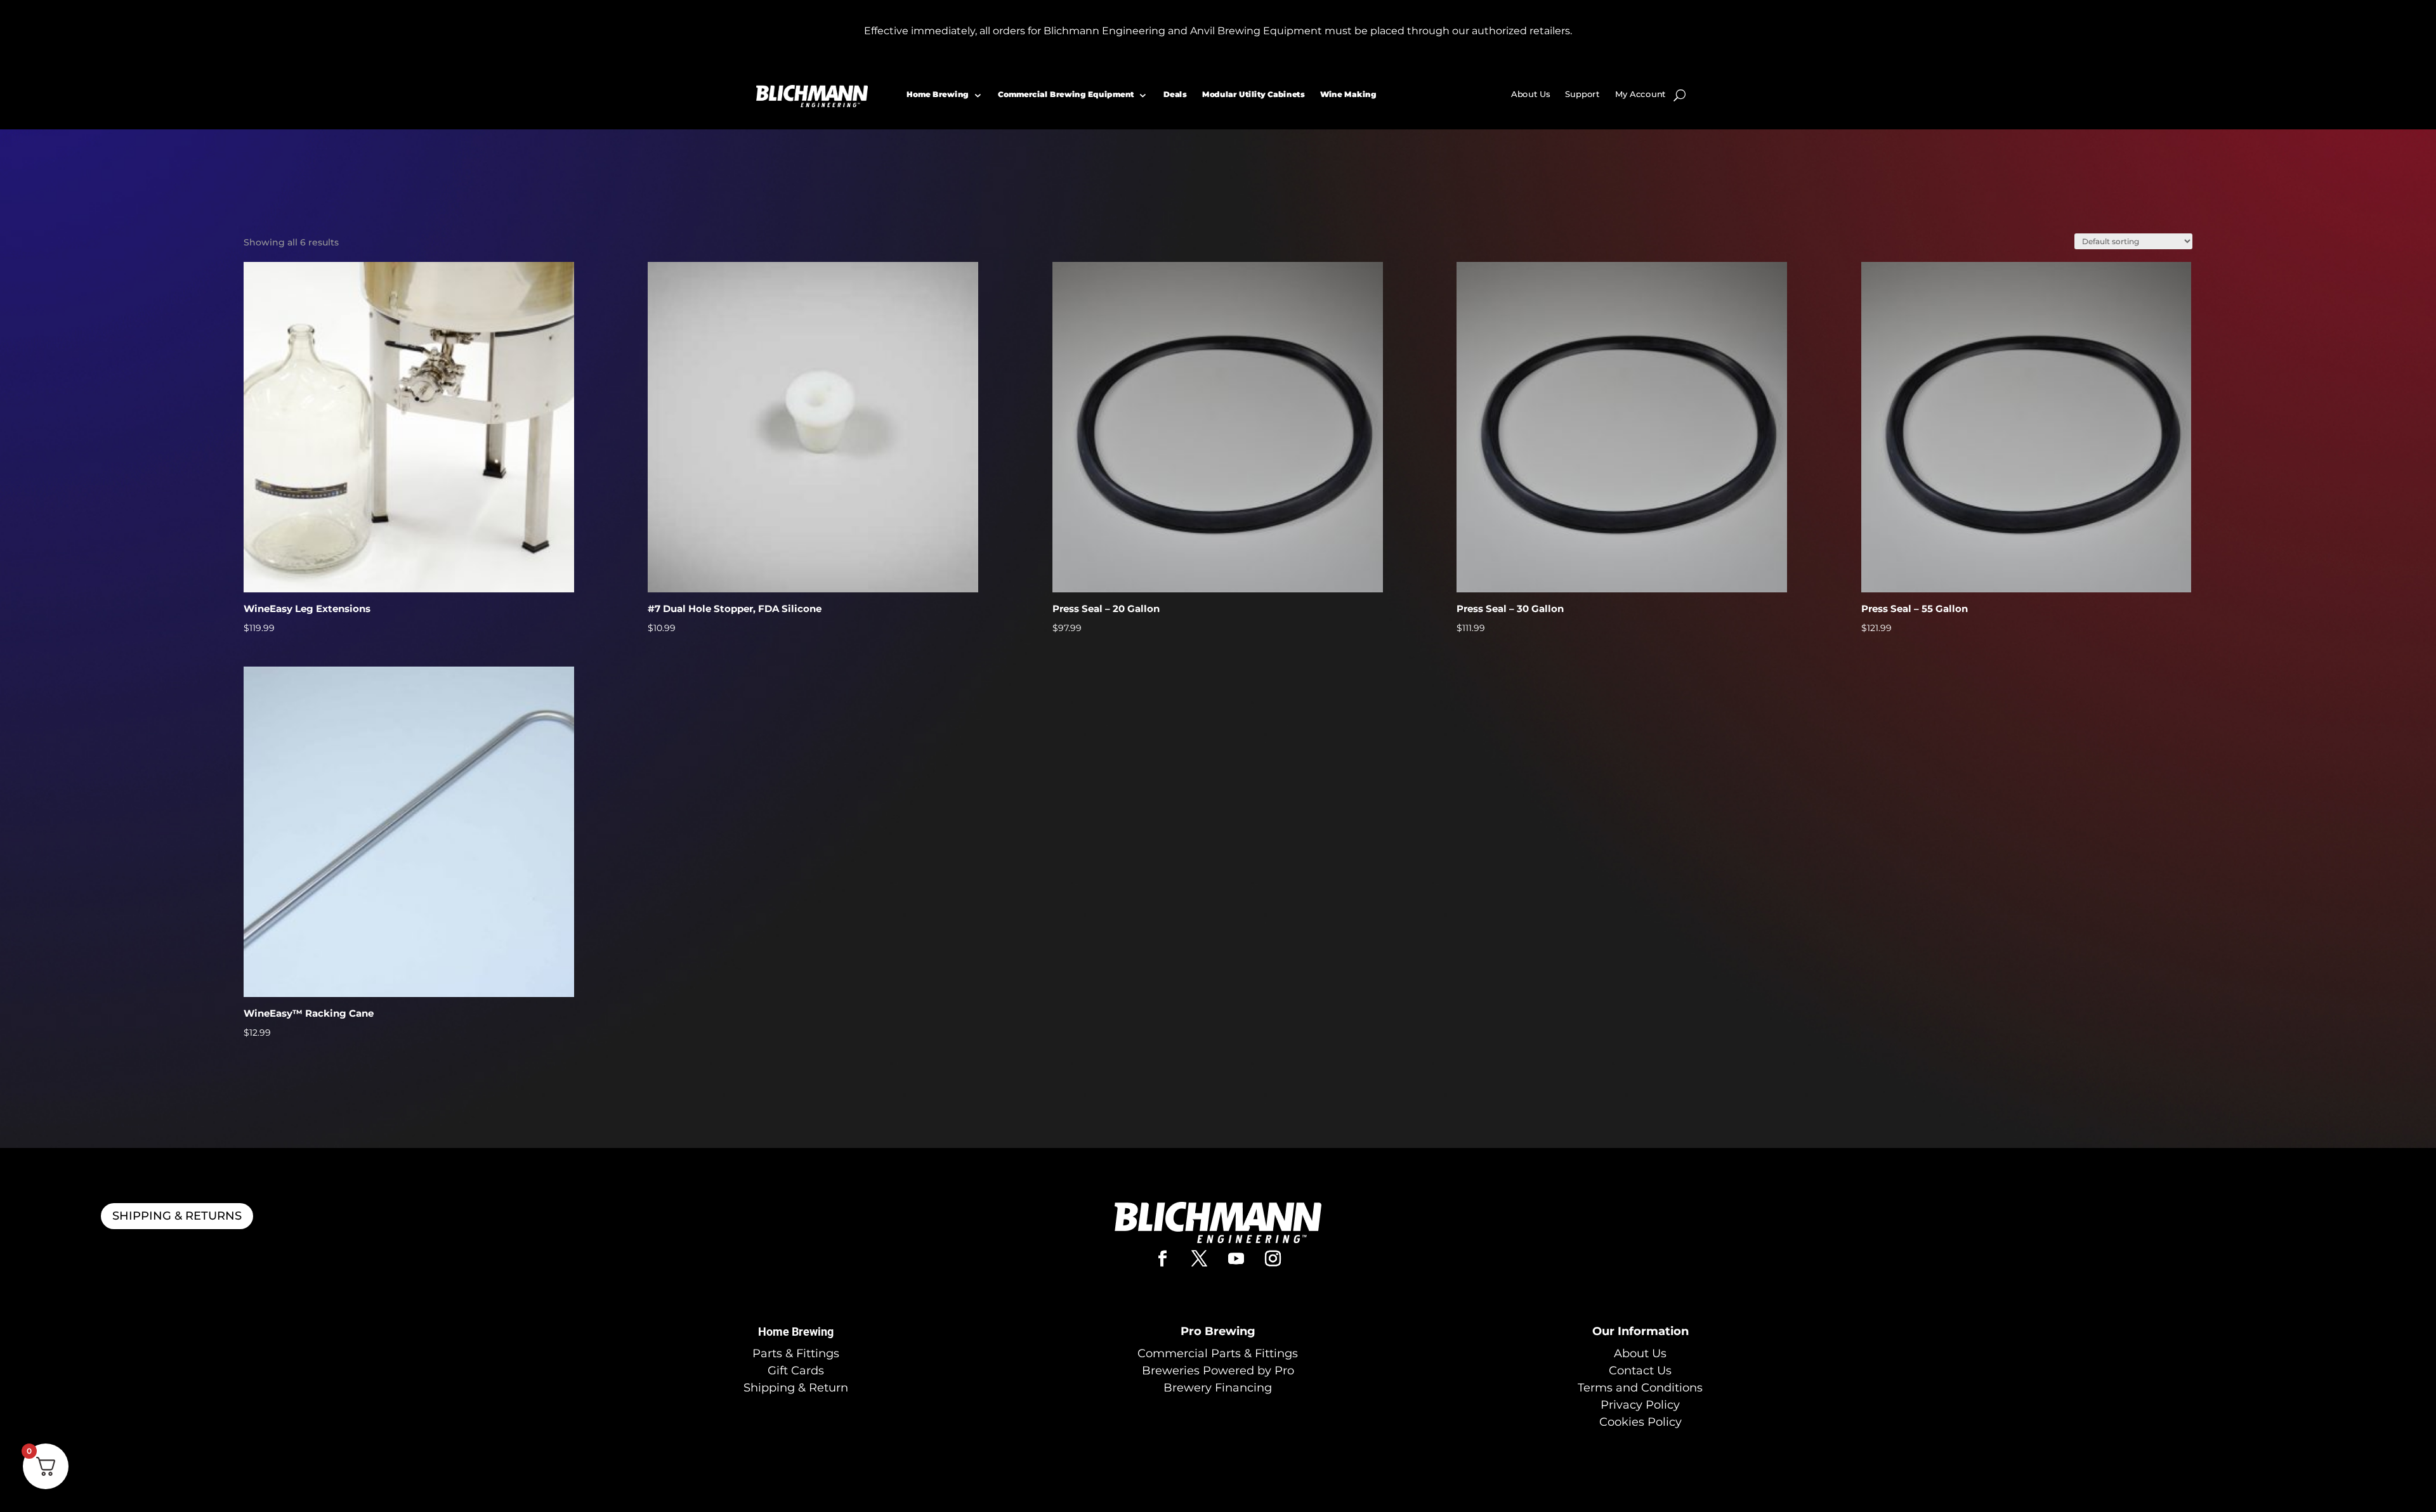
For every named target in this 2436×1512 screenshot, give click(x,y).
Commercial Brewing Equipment (1066, 94)
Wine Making (1348, 94)
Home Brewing (938, 94)
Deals (1175, 94)
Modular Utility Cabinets (1253, 94)
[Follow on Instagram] (1273, 1259)
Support (1582, 94)
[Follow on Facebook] (1163, 1259)
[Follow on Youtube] (1236, 1259)
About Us (1531, 94)
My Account (1640, 94)
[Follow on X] (1200, 1259)
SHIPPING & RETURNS (177, 1216)
